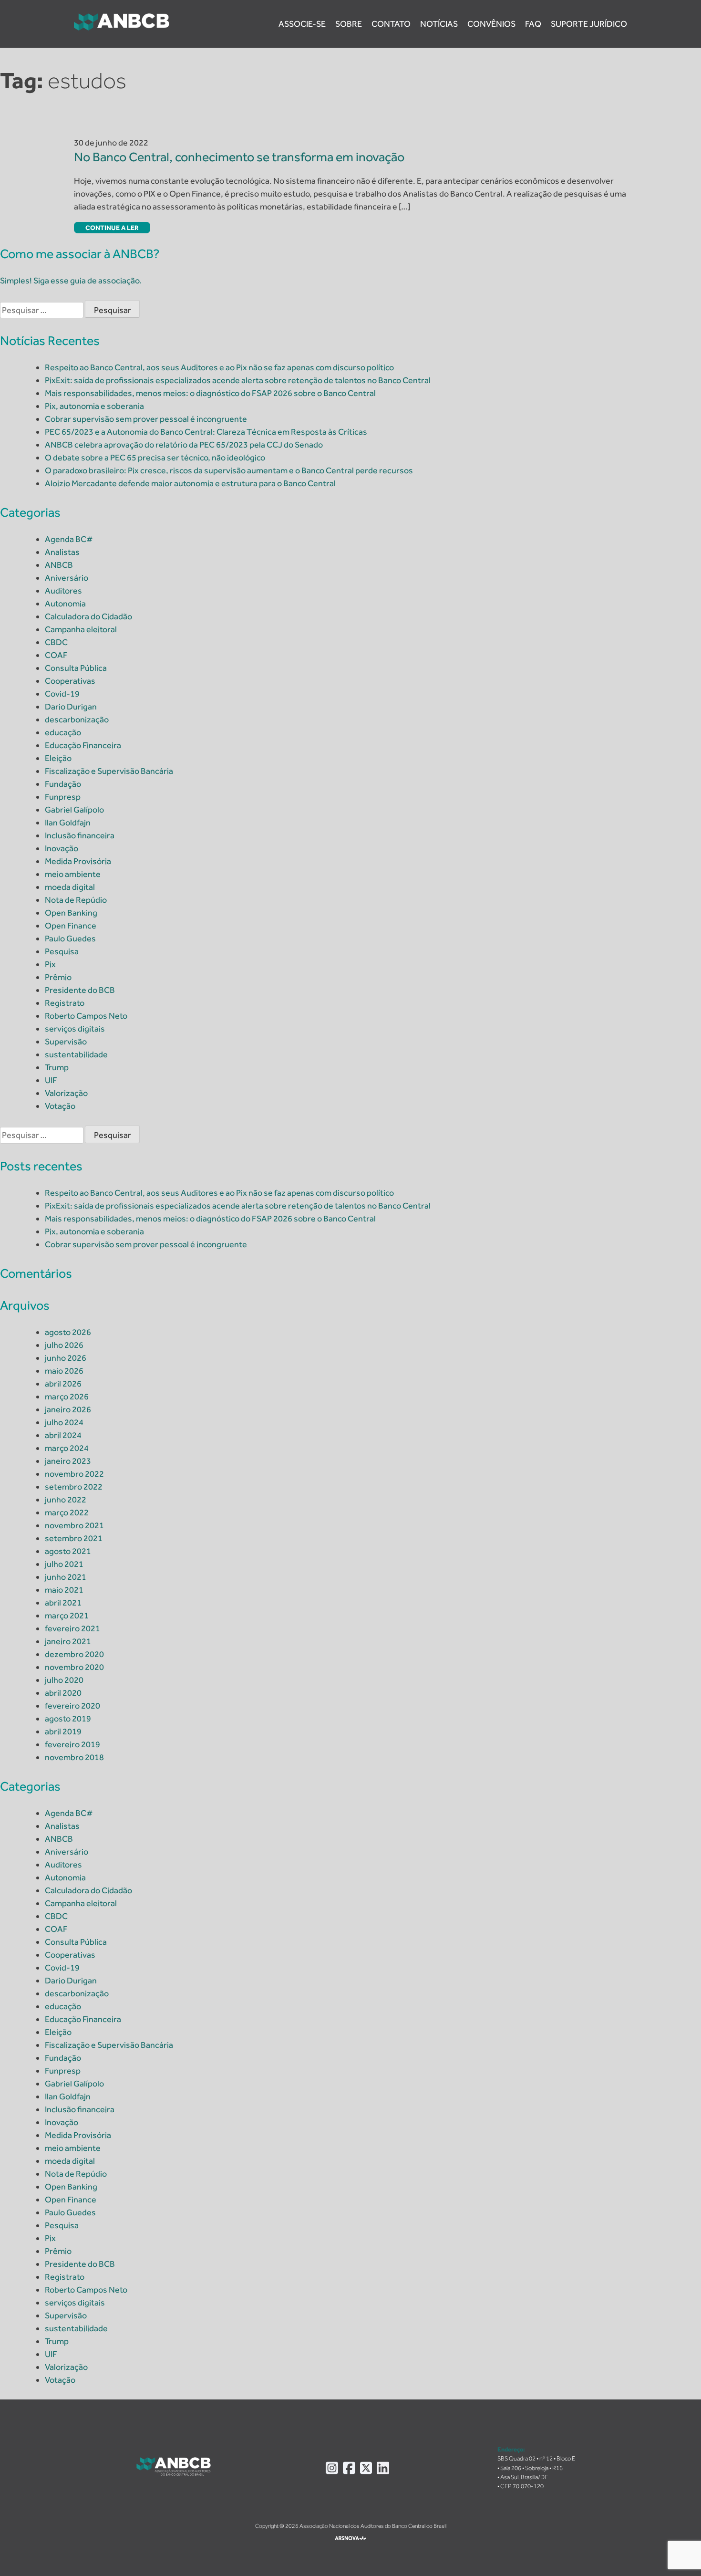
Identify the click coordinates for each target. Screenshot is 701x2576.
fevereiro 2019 (72, 1744)
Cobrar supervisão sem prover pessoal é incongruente (146, 419)
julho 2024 (64, 1422)
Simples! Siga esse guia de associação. (71, 281)
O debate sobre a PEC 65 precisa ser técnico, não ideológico (155, 458)
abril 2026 (63, 1384)
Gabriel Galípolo (74, 810)
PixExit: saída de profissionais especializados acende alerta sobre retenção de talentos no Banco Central (238, 380)
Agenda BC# (69, 539)
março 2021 (67, 1616)
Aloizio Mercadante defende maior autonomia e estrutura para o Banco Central (190, 483)
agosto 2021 (68, 1551)
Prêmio (58, 977)
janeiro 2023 (68, 1461)
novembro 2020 (74, 1667)
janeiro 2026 (68, 1409)
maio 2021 (64, 1590)
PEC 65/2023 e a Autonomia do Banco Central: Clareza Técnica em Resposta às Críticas (206, 432)
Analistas (62, 552)
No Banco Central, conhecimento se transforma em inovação (240, 157)
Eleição (58, 758)
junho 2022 (66, 1500)
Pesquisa (62, 951)
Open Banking (71, 913)
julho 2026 (64, 1345)
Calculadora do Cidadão (88, 616)
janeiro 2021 (68, 1641)
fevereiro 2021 (72, 1628)
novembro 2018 (74, 1757)
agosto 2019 (68, 1719)
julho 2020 (64, 1680)
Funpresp (63, 797)
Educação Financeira (83, 745)
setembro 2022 (74, 1487)
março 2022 (67, 1512)
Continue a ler (112, 228)
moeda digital (70, 887)
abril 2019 (63, 1731)
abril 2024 (63, 1435)
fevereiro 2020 (72, 1706)
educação (63, 732)
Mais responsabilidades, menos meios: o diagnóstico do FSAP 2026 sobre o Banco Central (210, 393)
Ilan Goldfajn (68, 823)
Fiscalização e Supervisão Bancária (109, 771)
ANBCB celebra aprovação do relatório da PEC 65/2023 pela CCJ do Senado (184, 445)
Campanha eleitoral (81, 629)
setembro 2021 (74, 1538)
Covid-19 (62, 694)
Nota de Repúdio (76, 900)
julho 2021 (64, 1564)
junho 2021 (66, 1577)
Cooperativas (70, 681)
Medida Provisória (78, 861)
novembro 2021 (74, 1525)
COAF (56, 655)
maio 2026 (64, 1371)
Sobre (349, 24)
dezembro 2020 (74, 1654)
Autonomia (65, 604)
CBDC (56, 642)
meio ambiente (73, 874)
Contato (391, 24)
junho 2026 (66, 1358)
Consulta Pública (76, 668)
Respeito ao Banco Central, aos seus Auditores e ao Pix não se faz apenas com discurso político (219, 367)
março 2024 (67, 1448)
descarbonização (77, 720)
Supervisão (66, 1042)
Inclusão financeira (80, 835)
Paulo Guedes (70, 939)
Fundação (63, 784)
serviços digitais (75, 1029)
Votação (60, 1106)
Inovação (62, 848)
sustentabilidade (76, 1054)
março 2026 (67, 1397)
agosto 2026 (68, 1332)
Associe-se (302, 24)
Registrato (65, 1003)
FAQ (533, 24)
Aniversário (67, 578)
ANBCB (59, 565)
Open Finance (71, 926)
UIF (51, 1080)
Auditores (63, 591)
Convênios (491, 24)
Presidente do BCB (80, 990)
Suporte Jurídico (589, 24)
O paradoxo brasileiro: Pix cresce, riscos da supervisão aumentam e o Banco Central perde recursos (229, 470)
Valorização (66, 1093)
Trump (57, 1067)
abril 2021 (63, 1603)
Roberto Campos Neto (86, 1016)
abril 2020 (63, 1693)
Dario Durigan (71, 707)
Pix (50, 964)
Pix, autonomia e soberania (94, 406)
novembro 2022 (74, 1474)
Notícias (439, 24)
